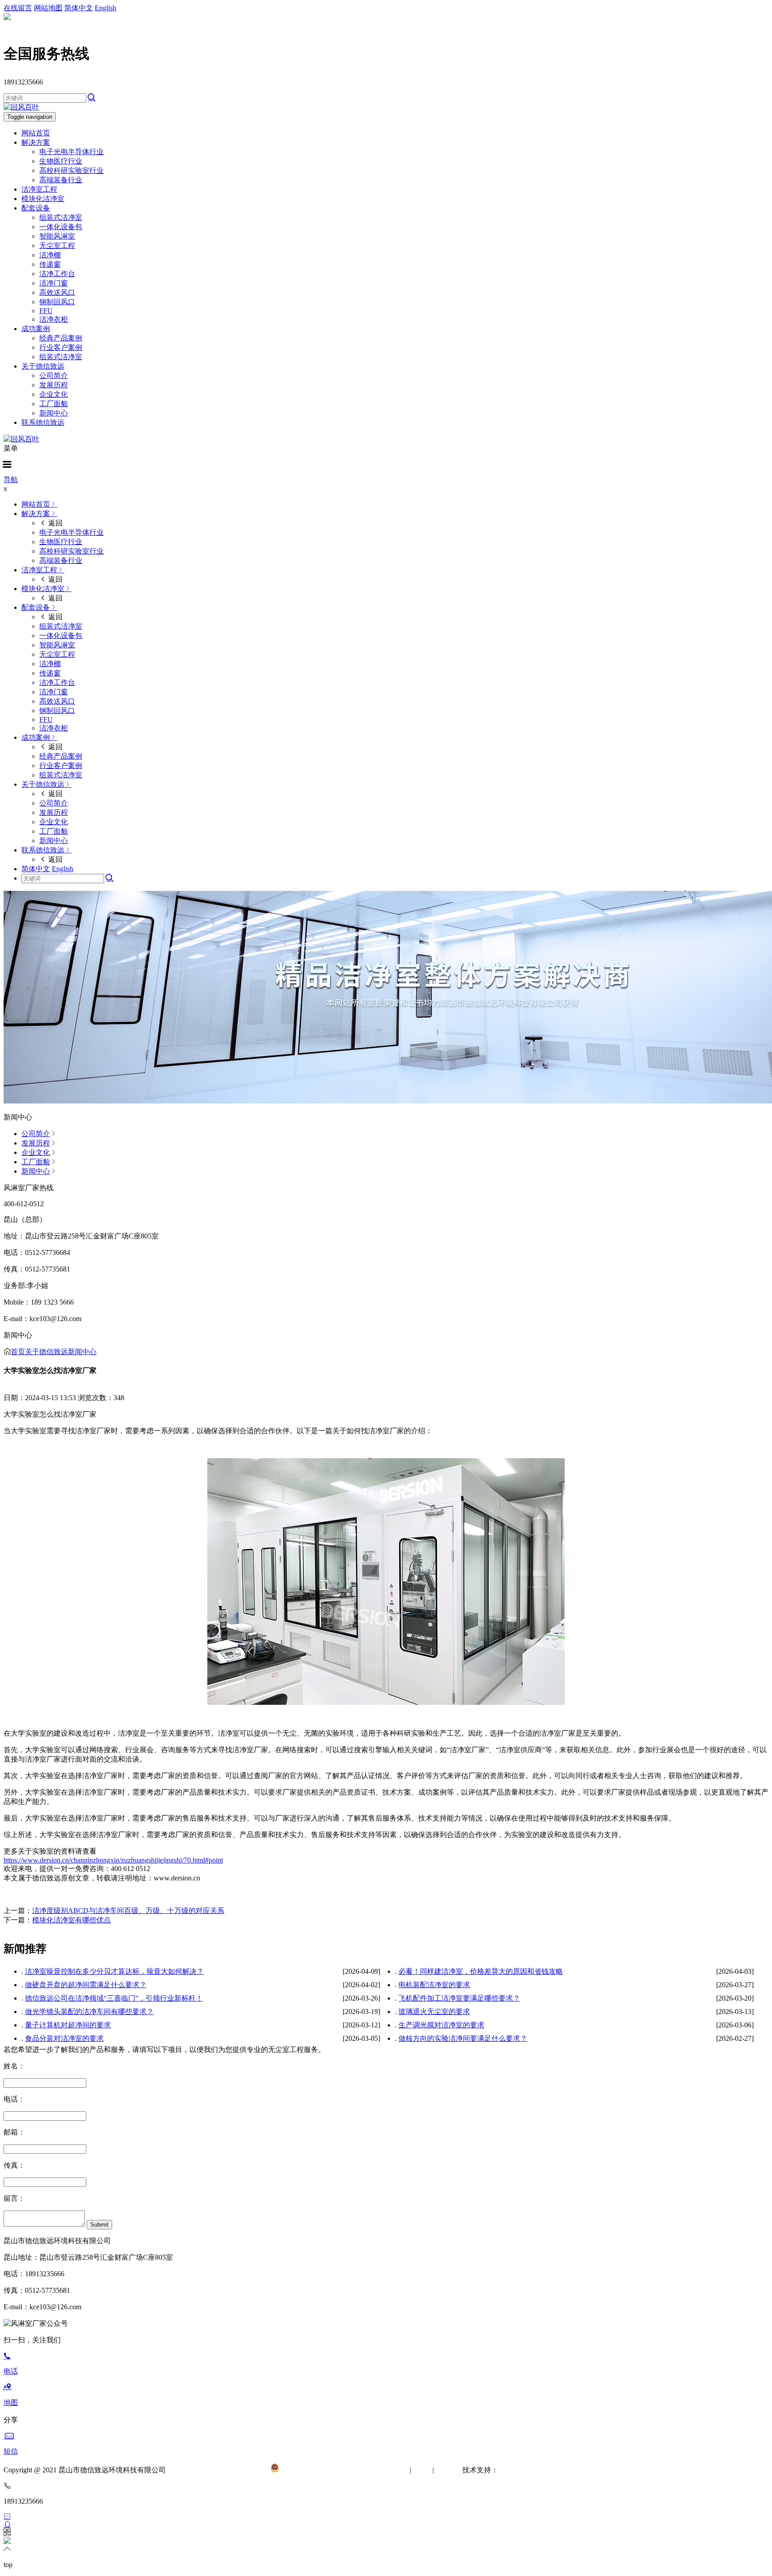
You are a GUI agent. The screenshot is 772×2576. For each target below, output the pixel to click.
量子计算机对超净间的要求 (68, 2025)
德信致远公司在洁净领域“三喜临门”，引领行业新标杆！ (114, 1998)
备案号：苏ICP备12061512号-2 (222, 2470)
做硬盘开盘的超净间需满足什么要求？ (86, 1985)
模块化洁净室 (43, 199)
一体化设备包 (61, 227)
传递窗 (50, 264)
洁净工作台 (57, 274)
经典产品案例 (61, 338)
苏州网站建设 (520, 2470)
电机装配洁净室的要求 (434, 1985)
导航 (11, 480)
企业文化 (54, 394)
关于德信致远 (43, 366)
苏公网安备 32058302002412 (323, 2470)
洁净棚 (50, 255)
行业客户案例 (61, 347)
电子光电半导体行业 (71, 152)
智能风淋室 (57, 236)
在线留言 (18, 8)
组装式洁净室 (61, 217)
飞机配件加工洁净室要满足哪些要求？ (459, 1998)
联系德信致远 (43, 422)
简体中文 (79, 8)
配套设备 (36, 208)
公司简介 (54, 375)
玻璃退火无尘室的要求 (434, 2012)
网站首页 (36, 133)
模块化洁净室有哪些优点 (71, 1920)
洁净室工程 (39, 189)
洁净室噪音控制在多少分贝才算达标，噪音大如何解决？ (114, 1971)
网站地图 (48, 8)
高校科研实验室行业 (71, 170)
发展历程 (54, 385)
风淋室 (445, 2470)
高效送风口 (57, 292)
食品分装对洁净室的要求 (64, 2038)
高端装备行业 (61, 180)
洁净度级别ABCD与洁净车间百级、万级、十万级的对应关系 (128, 1911)
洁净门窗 (54, 283)
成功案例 (36, 329)
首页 (18, 1352)
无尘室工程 (57, 245)
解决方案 (36, 142)
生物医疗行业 (61, 161)
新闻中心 (54, 413)
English (105, 8)
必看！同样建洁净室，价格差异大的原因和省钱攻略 (481, 1971)
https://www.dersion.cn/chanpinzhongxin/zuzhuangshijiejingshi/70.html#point (113, 1860)
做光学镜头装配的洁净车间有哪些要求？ (89, 2012)
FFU (46, 311)
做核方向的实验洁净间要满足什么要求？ (463, 2038)
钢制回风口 (57, 302)
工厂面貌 (54, 404)
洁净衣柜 (54, 319)
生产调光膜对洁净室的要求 (441, 2025)
